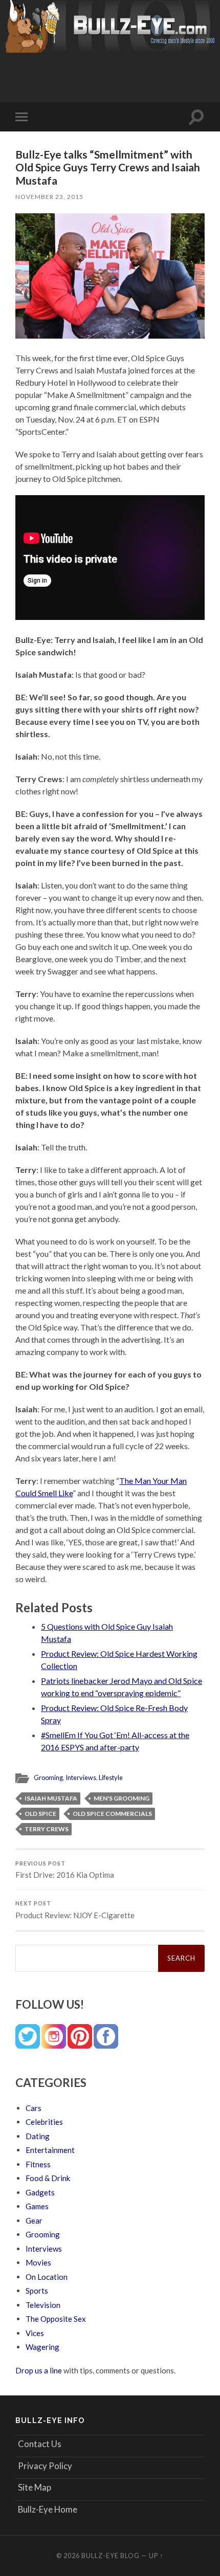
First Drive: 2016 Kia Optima (65, 1870)
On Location (47, 2277)
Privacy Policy (45, 2466)
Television (43, 2305)
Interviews (81, 1778)
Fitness (38, 2164)
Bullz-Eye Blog (111, 2556)
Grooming (48, 1778)
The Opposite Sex (56, 2319)
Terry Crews (47, 1829)
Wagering (42, 2347)
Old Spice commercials (112, 1814)
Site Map (35, 2487)
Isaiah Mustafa (51, 1798)
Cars (34, 2108)
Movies (38, 2262)
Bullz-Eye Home (48, 2509)
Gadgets (40, 2192)
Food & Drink (48, 2178)
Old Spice (40, 1814)
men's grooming (122, 1798)
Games (37, 2206)
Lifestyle (111, 1778)
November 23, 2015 (49, 197)
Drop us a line (39, 2370)
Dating (38, 2136)
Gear (34, 2220)
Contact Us (40, 2444)
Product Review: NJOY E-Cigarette (75, 1910)
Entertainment (50, 2150)
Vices (35, 2333)
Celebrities (44, 2122)
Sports (37, 2291)
